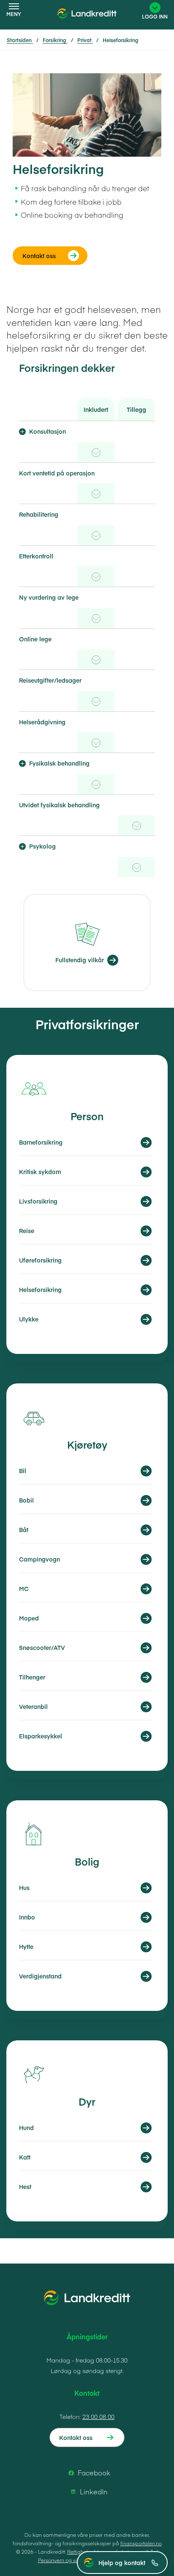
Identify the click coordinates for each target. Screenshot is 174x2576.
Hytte (26, 1946)
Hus (24, 1887)
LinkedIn (94, 2491)
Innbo (27, 1917)
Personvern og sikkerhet (66, 2560)
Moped (29, 1618)
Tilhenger (32, 1677)
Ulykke (29, 1319)
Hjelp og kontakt (122, 2563)
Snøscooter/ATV (42, 1647)
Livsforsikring (38, 1201)
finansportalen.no (141, 2543)
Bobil (26, 1500)
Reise (27, 1231)
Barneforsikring (41, 1142)
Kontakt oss (76, 2437)
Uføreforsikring (40, 1260)
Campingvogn (39, 1559)
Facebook (94, 2472)
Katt (25, 2157)
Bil (23, 1471)
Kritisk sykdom (40, 1172)
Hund (26, 2128)
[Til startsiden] (87, 19)
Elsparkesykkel (41, 1736)
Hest (25, 2186)
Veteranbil (33, 1706)
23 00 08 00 (98, 2416)
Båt (24, 1530)
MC (24, 1588)
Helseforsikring (40, 1289)
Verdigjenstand (40, 1976)
